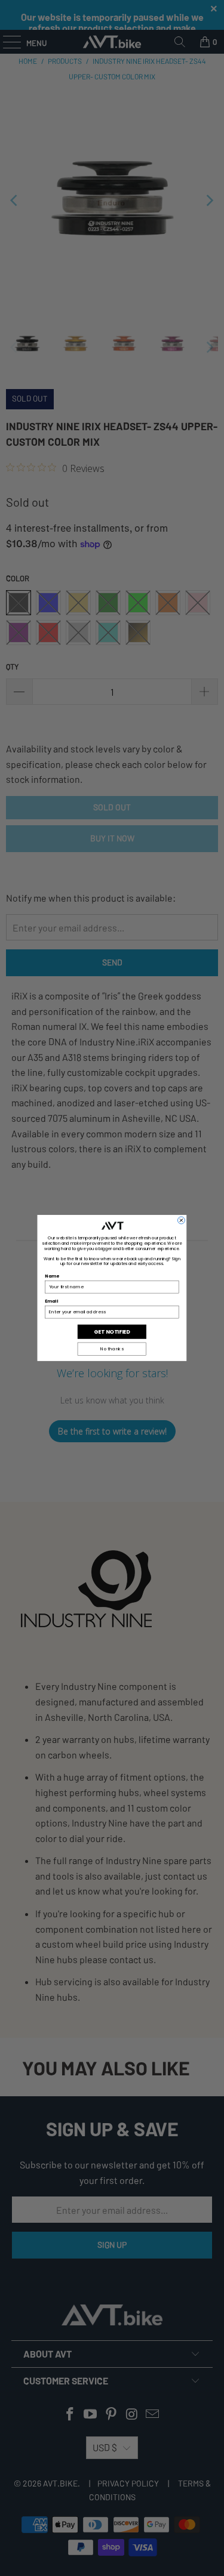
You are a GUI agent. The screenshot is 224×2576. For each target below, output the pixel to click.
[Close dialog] (181, 1220)
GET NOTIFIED (112, 1331)
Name (52, 1276)
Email (52, 1301)
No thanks (112, 1349)
